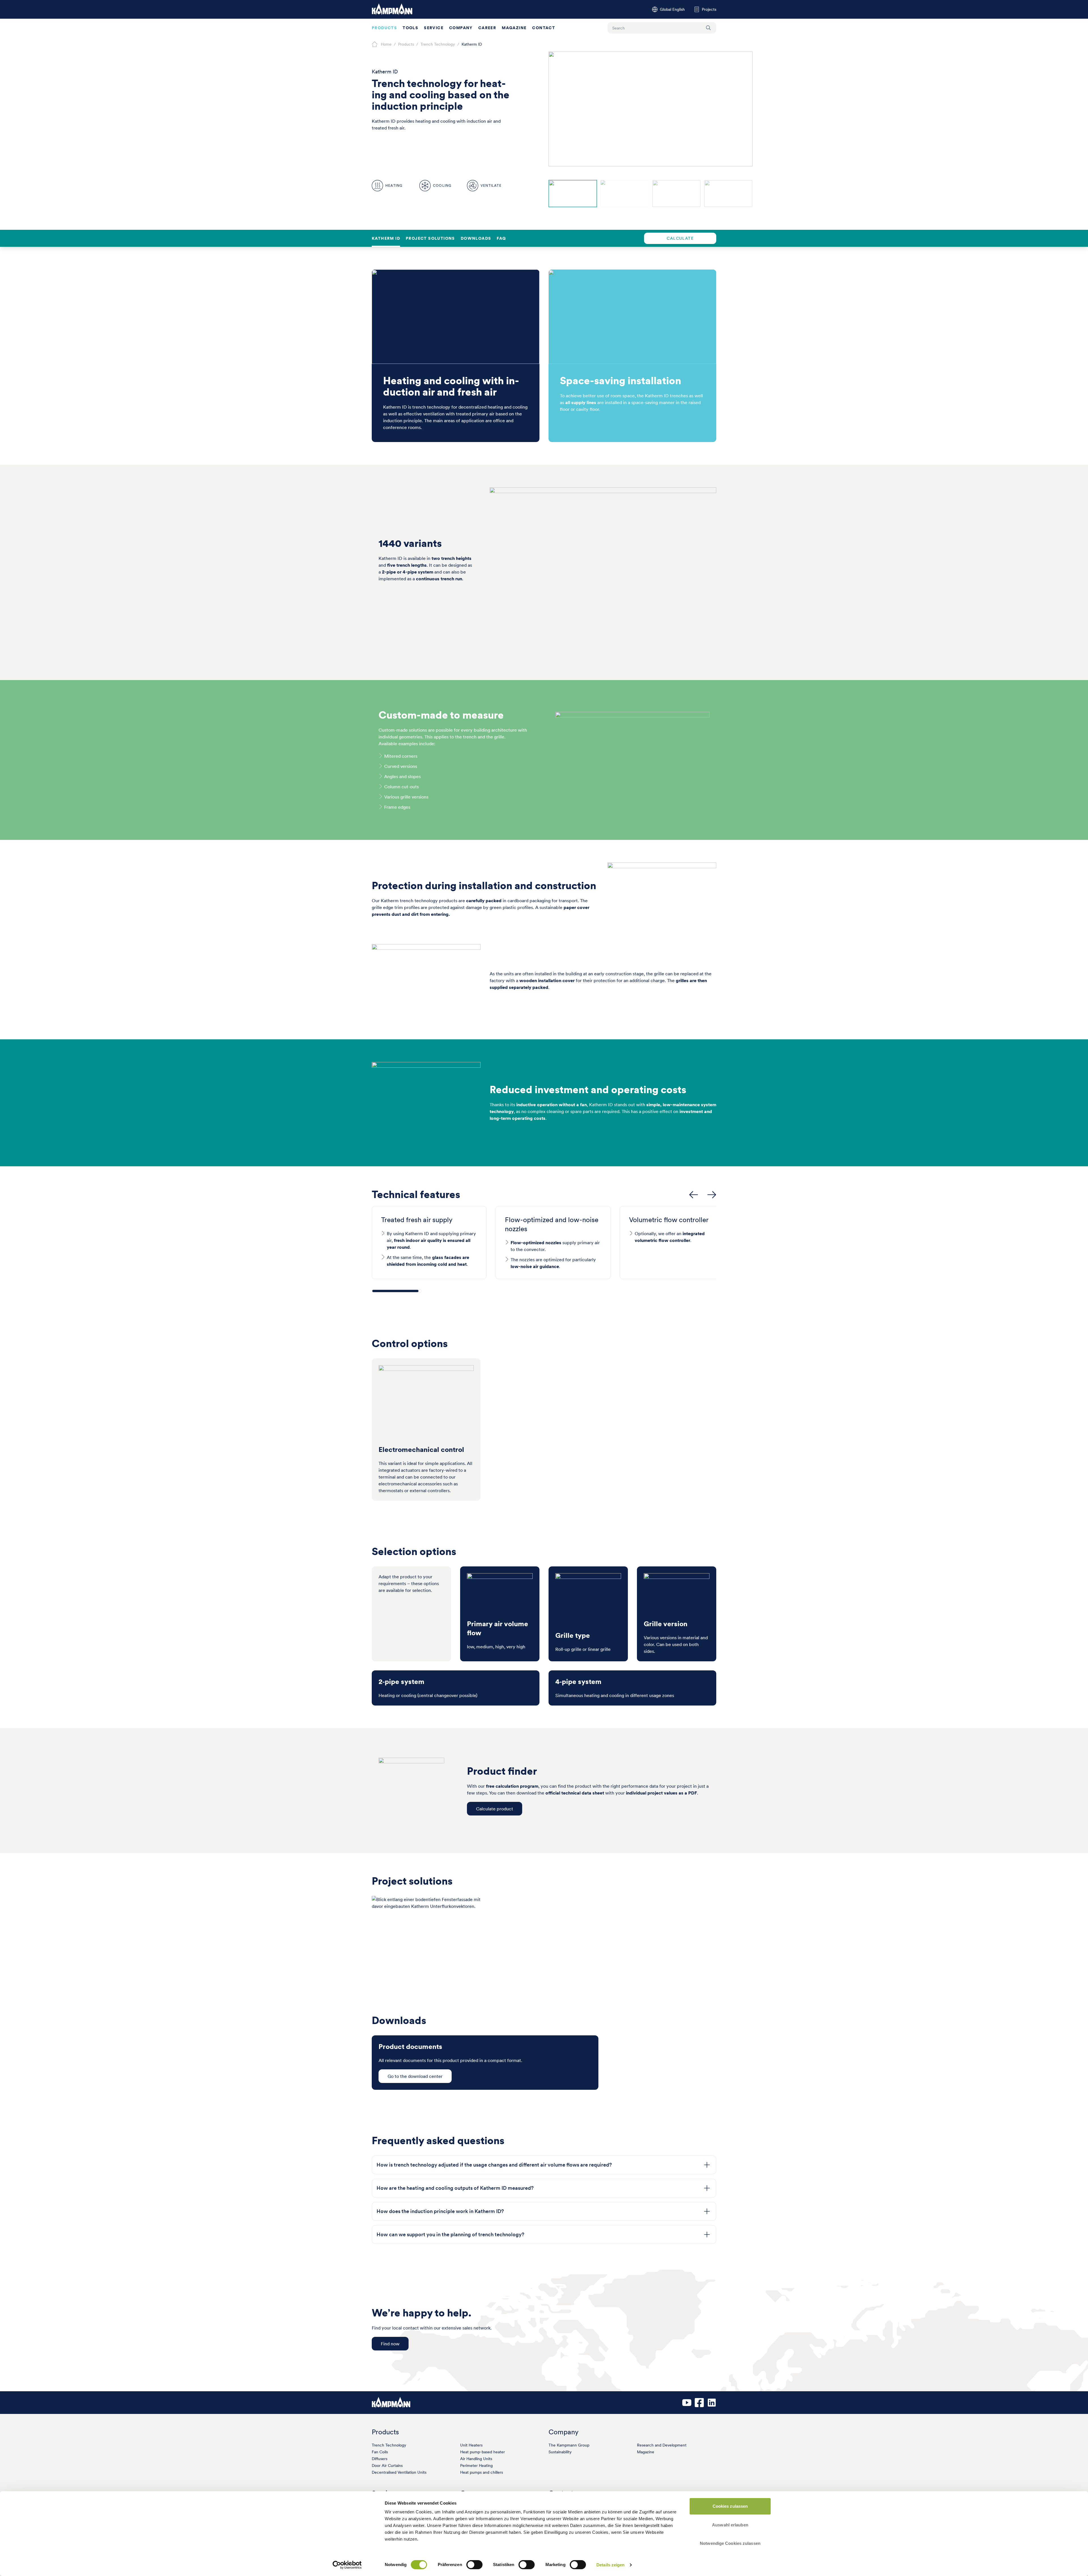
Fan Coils (380, 2452)
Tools (410, 28)
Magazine (514, 28)
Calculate (680, 238)
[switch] (474, 2565)
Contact (544, 28)
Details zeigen (610, 2565)
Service (434, 28)
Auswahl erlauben (730, 2525)
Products (384, 28)
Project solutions (430, 238)
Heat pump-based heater (483, 2452)
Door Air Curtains (387, 2465)
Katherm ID (386, 238)
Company (461, 28)
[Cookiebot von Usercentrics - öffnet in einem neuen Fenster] (347, 2565)
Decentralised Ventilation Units (399, 2472)
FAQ (501, 238)
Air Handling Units (476, 2459)
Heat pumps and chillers (482, 2472)
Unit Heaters (471, 2445)
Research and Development (662, 2445)
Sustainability (560, 2452)
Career (487, 28)
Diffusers (380, 2459)
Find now (390, 2344)
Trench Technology (389, 2445)
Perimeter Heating (476, 2465)
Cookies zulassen (730, 2506)
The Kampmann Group (569, 2445)
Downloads (476, 238)
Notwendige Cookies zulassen (730, 2543)
